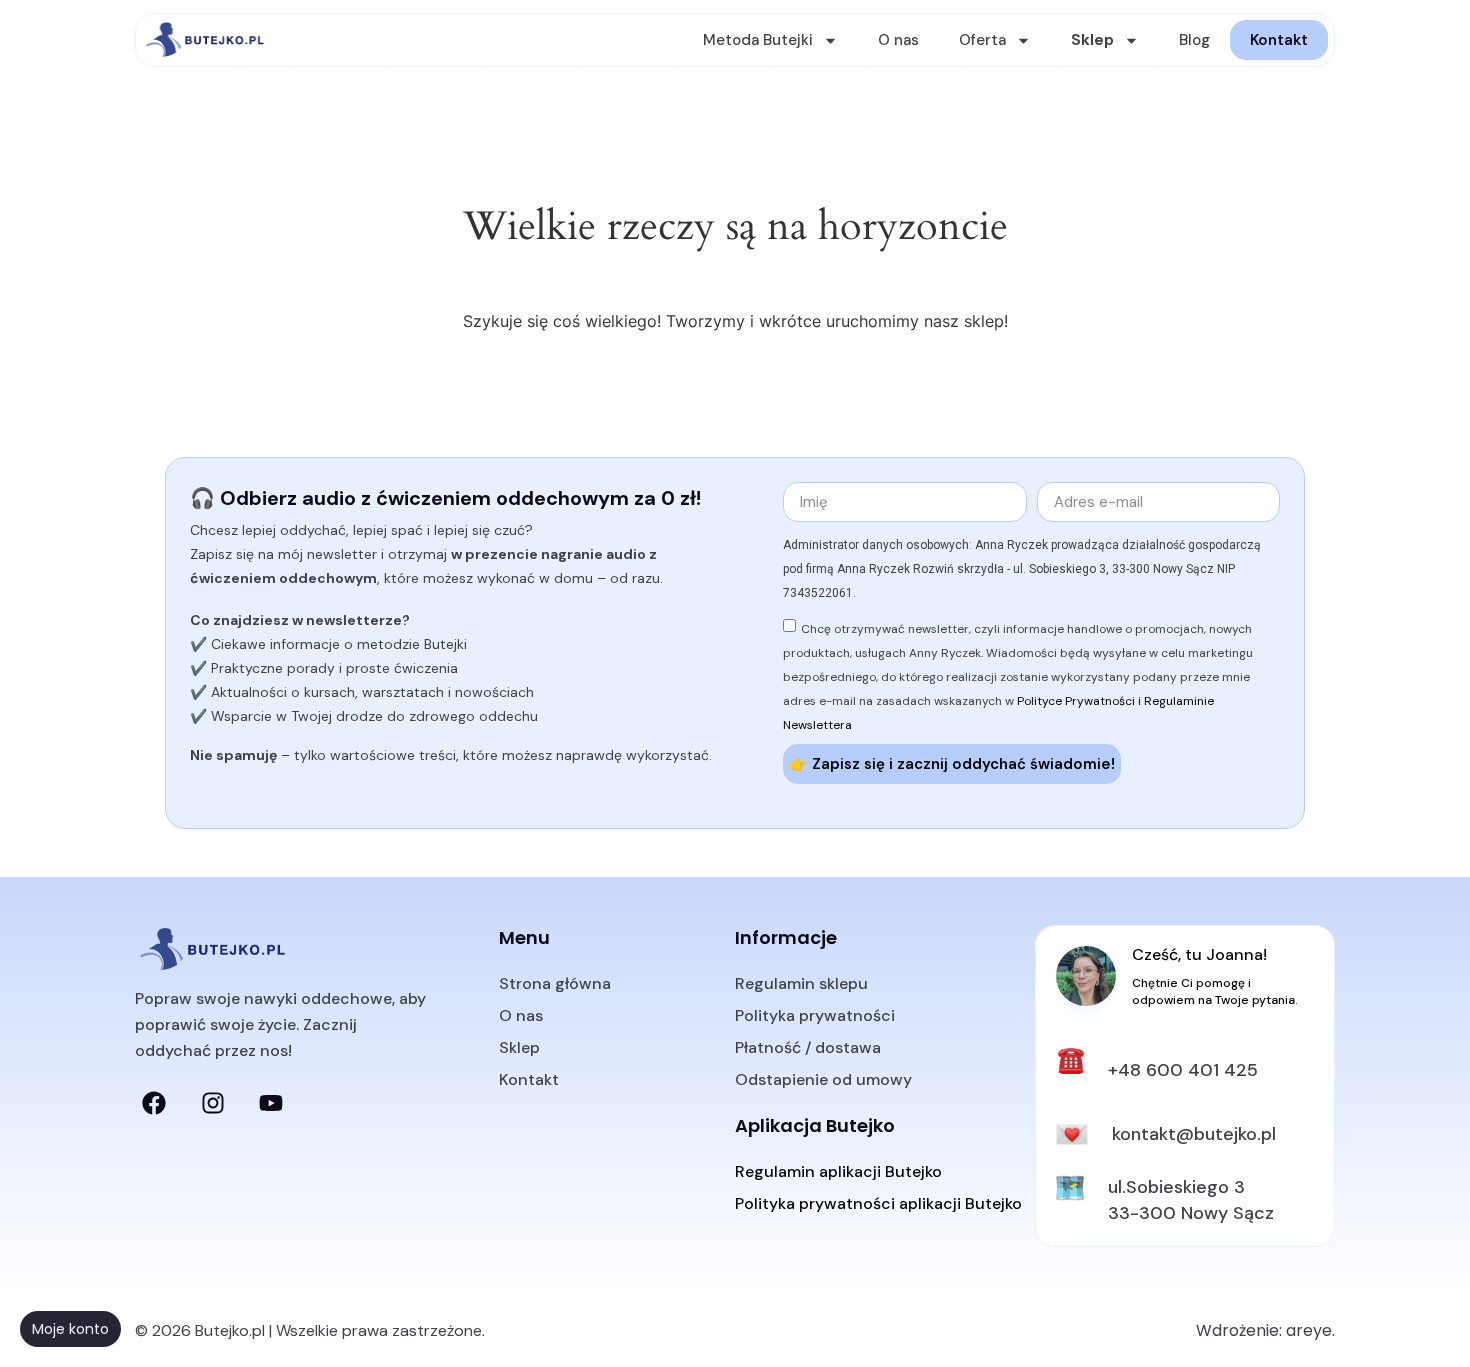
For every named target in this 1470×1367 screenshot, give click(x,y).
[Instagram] (212, 1103)
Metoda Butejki (758, 40)
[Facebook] (154, 1103)
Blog (1194, 40)
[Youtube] (271, 1103)
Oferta (982, 40)
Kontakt (1279, 40)
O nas (898, 40)
